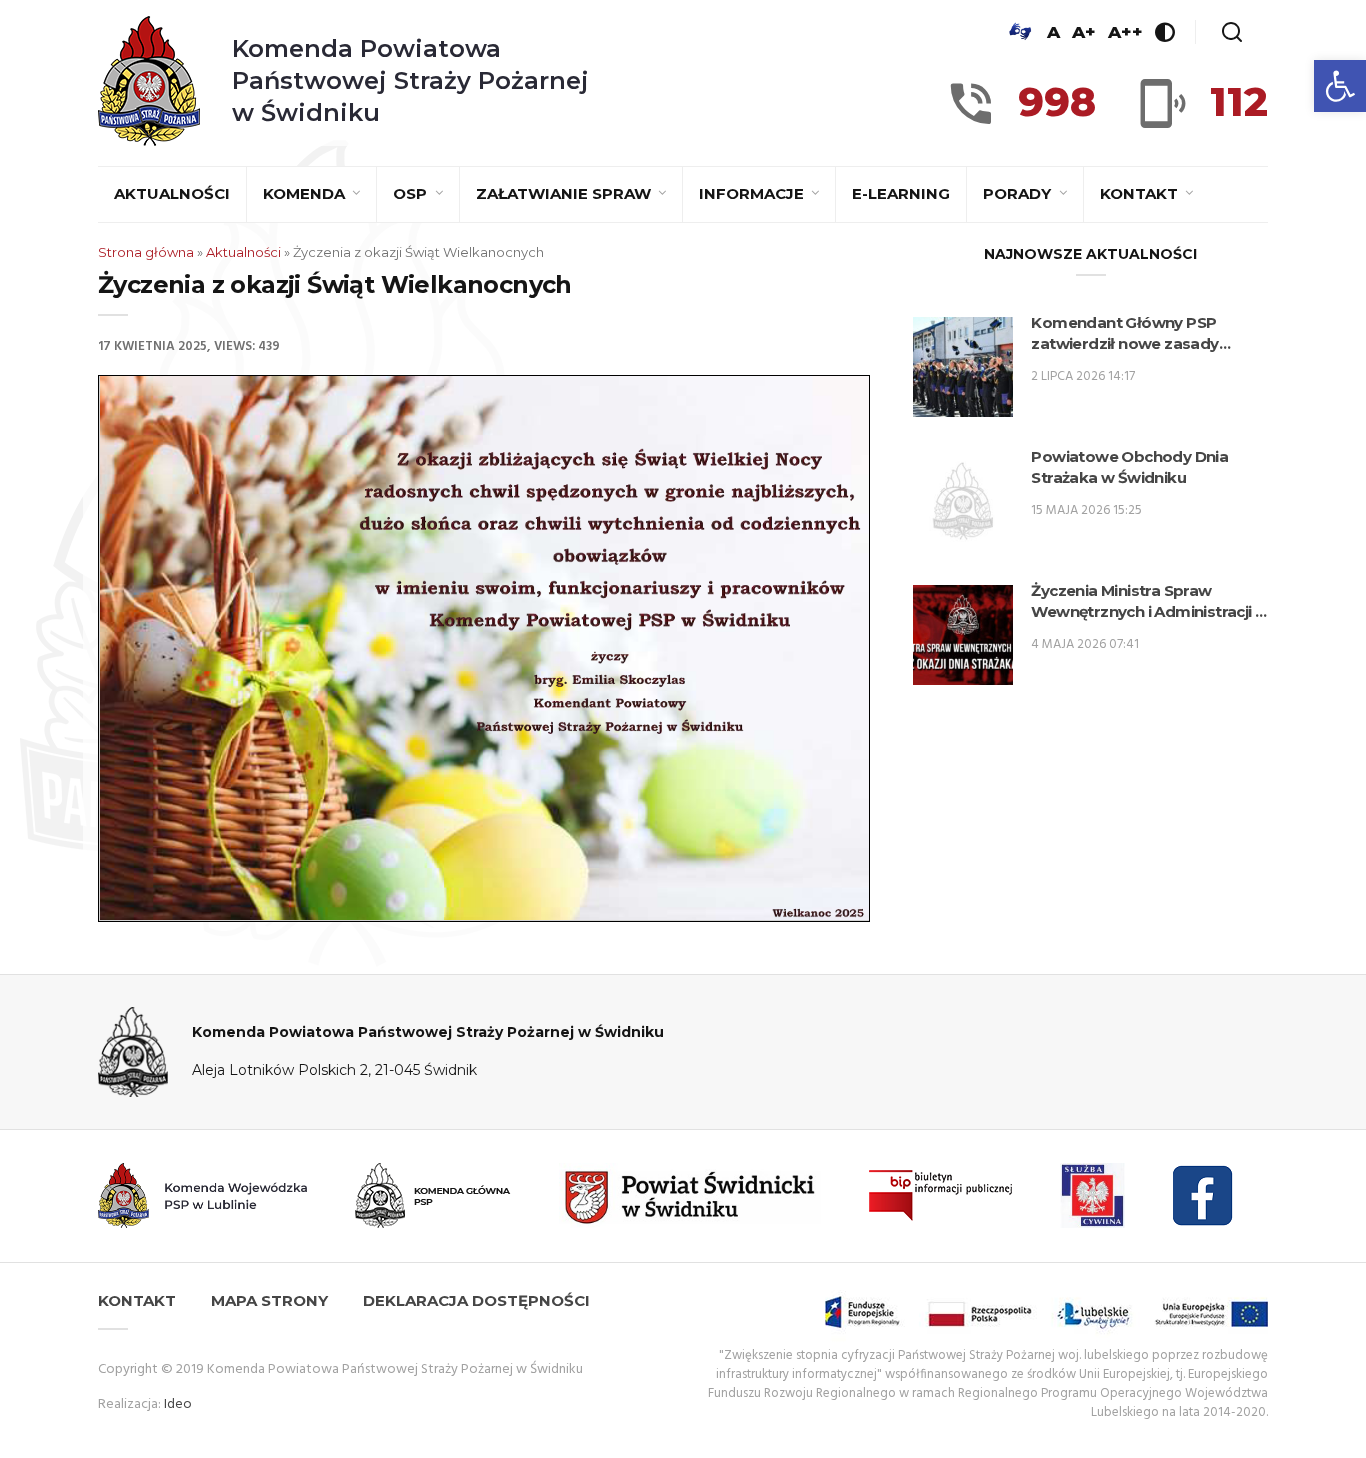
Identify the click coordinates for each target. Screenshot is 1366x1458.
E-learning (901, 193)
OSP (412, 193)
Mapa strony (269, 1300)
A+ (1084, 32)
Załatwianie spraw (565, 193)
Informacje (753, 193)
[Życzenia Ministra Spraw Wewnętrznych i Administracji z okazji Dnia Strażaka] (963, 635)
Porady (1019, 193)
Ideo (178, 1404)
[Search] (1232, 32)
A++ (1125, 32)
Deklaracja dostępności (476, 1300)
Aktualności (172, 193)
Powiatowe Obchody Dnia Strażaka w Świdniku (1129, 467)
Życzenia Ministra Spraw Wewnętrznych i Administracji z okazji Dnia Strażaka (1147, 601)
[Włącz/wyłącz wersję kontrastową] (1165, 32)
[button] (1340, 86)
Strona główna (146, 252)
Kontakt (1141, 193)
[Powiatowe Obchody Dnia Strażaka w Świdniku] (963, 501)
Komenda (306, 193)
